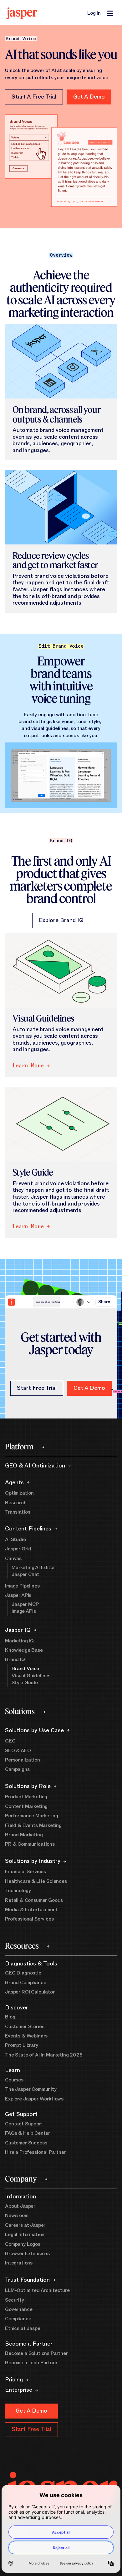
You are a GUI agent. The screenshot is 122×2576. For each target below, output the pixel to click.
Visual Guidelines (31, 1676)
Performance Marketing (32, 1816)
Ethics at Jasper (23, 2328)
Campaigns (17, 1769)
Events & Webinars (26, 2036)
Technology (18, 1891)
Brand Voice (25, 1669)
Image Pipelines (22, 1586)
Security (15, 2300)
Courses (14, 2080)
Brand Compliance (25, 1983)
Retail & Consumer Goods (34, 1900)
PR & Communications (30, 1844)
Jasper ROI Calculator (30, 1992)
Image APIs (24, 1611)
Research (16, 1503)
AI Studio (15, 1539)
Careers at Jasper (25, 2225)
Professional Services (29, 1919)
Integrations (19, 2263)
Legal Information (25, 2235)
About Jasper (20, 2206)
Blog (10, 2017)
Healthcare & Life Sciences (36, 1881)
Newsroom (17, 2216)
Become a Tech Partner (31, 2363)
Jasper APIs (18, 1595)
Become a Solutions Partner (36, 2353)
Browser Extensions (27, 2254)
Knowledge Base (24, 1650)
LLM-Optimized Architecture (37, 2290)
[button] (89, 97)
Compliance (18, 2319)
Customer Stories (25, 2027)
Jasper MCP (25, 1604)
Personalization (23, 1760)
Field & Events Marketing (33, 1825)
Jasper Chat (25, 1574)
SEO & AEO (18, 1751)
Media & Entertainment (31, 1910)
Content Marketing (26, 1806)
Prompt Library (22, 2045)
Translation (18, 1512)
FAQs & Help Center (28, 2133)
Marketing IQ (19, 1641)
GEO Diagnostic (23, 1973)
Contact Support (24, 2124)
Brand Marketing (24, 1835)
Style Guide (25, 1683)
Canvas (13, 1559)
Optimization (19, 1493)
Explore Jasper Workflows (34, 2099)
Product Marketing (26, 1797)
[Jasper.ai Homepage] (22, 13)
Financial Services (25, 1872)
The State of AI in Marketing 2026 (44, 2055)
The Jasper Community (31, 2089)
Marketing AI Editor (33, 1568)
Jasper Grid (18, 1549)
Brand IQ (15, 1660)
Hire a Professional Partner (36, 2152)
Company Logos (23, 2244)
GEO (10, 1741)
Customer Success (26, 2143)
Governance (19, 2309)
